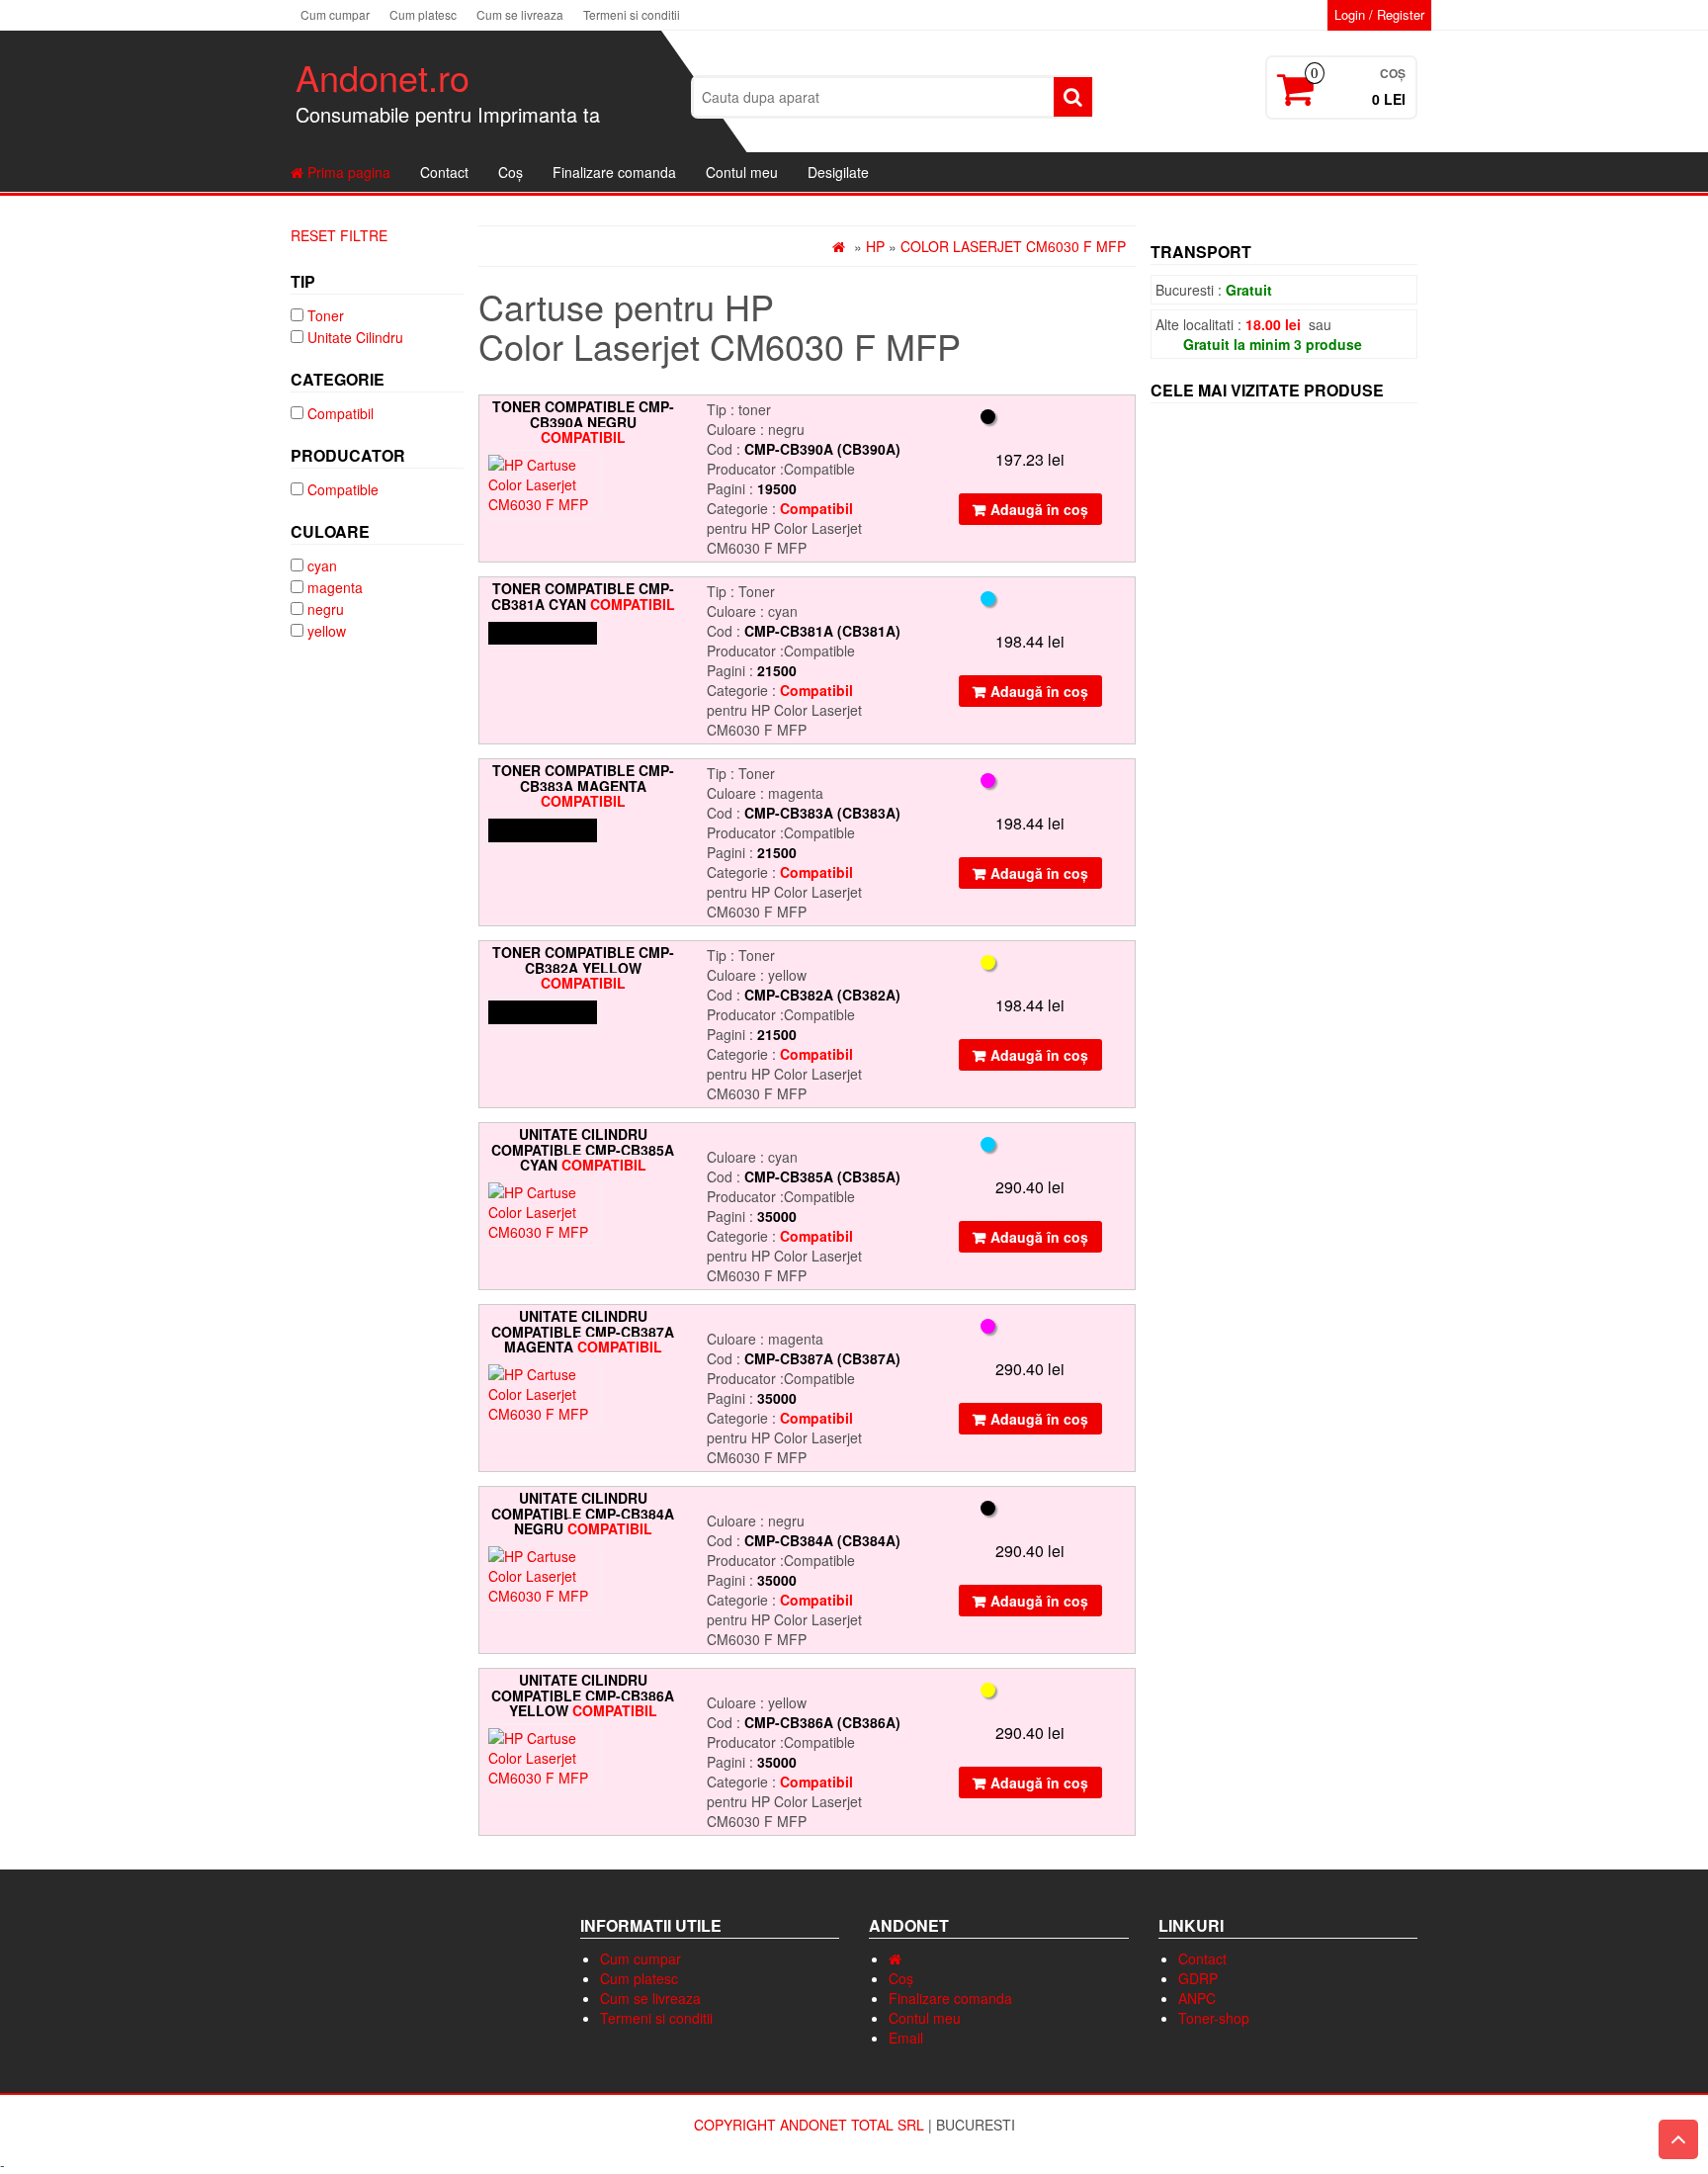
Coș (511, 172)
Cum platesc (423, 14)
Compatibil (341, 413)
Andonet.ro (383, 77)
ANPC (1197, 1998)
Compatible (343, 489)
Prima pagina (347, 172)
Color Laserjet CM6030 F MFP (1011, 246)
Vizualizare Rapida (673, 429)
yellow (327, 631)
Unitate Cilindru (355, 337)
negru (326, 609)
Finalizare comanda (614, 172)
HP (875, 246)
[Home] (841, 246)
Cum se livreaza (520, 14)
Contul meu (742, 172)
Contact (444, 172)
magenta (335, 587)
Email (906, 2038)
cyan (322, 565)
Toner (326, 315)
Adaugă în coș (1039, 509)
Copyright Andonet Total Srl (811, 2125)
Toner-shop (1214, 2018)
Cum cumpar (335, 14)
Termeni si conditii (632, 14)
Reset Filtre (339, 235)
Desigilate (838, 172)
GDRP (1198, 1978)
